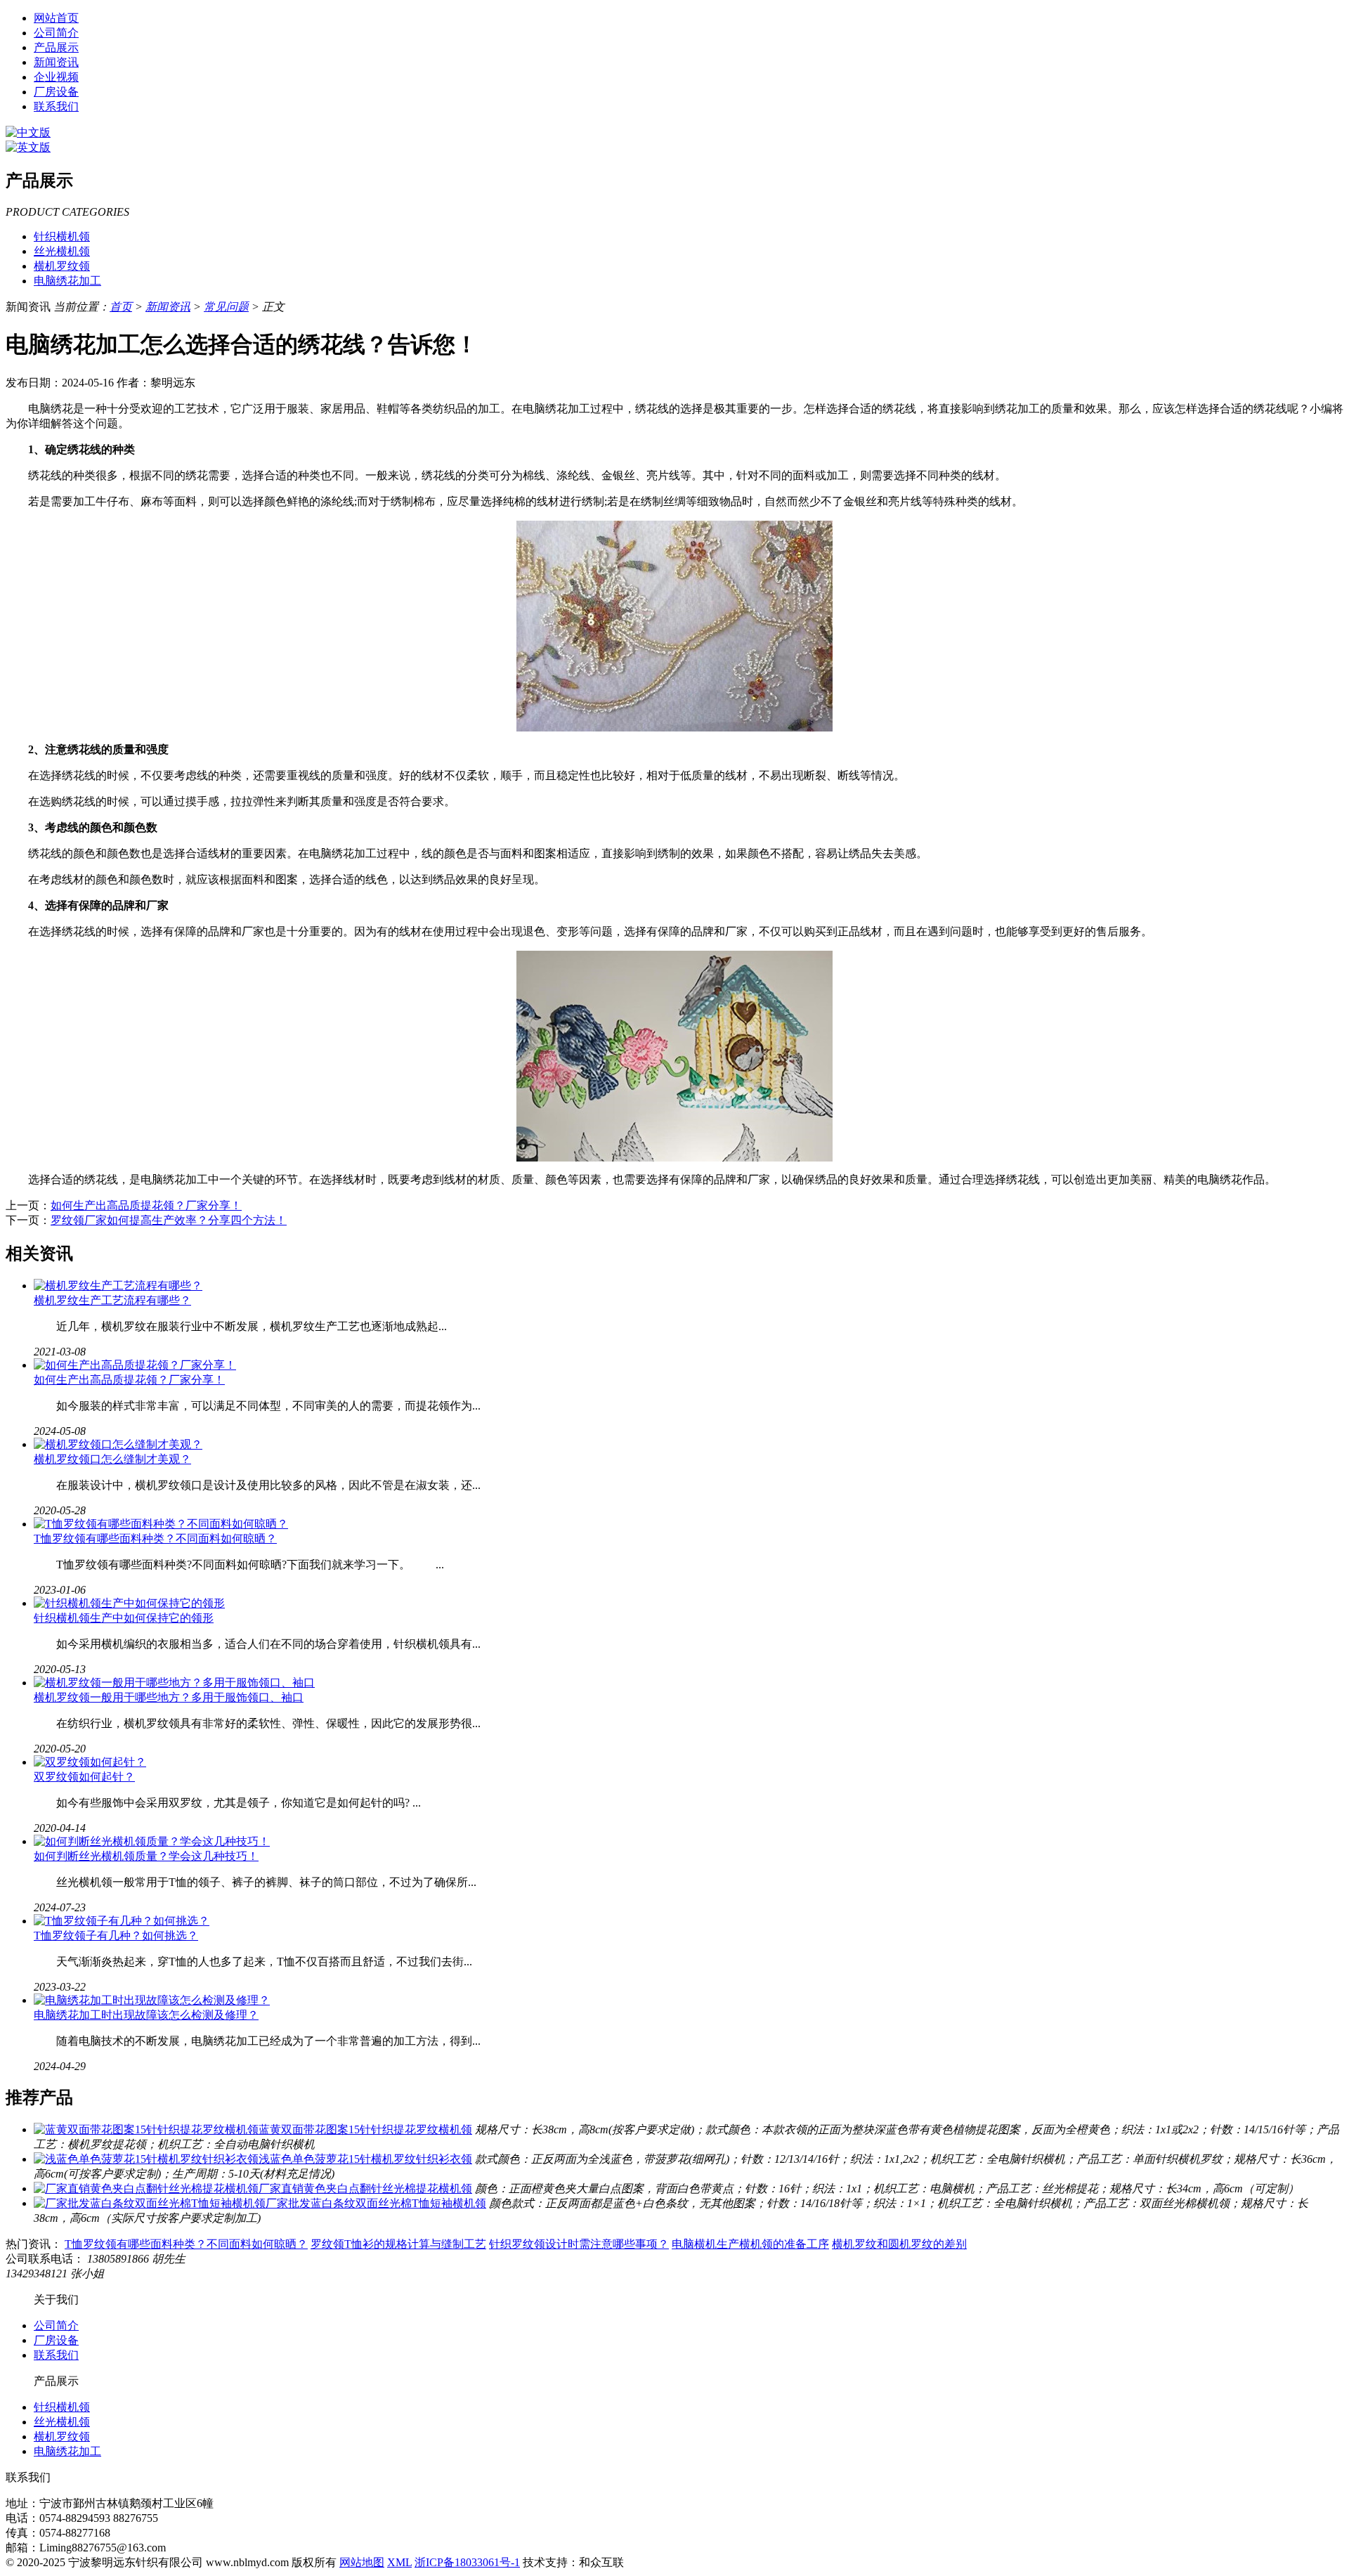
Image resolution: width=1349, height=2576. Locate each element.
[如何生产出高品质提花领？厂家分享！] (135, 1365)
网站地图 (362, 2562)
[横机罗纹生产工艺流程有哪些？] (118, 1286)
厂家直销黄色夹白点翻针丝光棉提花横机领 (365, 2188)
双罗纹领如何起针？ (84, 1777)
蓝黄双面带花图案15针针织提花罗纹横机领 (365, 2129)
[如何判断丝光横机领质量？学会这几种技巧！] (152, 1841)
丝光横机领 (62, 251)
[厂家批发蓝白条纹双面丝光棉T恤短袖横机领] (150, 2203)
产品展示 (56, 47)
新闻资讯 (56, 62)
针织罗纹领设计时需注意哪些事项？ (579, 2244)
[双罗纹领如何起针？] (90, 1762)
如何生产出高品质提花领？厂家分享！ (146, 1205)
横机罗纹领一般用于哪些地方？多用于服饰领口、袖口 (169, 1697)
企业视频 (56, 77)
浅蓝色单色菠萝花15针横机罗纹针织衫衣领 (365, 2159)
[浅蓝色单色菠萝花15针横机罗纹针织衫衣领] (146, 2159)
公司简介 (56, 33)
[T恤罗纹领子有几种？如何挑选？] (122, 1921)
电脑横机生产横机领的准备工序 (750, 2244)
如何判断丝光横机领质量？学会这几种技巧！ (146, 1856)
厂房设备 (56, 92)
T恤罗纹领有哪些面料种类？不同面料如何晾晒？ (155, 1539)
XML (399, 2562)
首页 (121, 307)
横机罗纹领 (62, 266)
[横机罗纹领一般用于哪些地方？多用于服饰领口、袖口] (174, 1683)
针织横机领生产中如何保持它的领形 (124, 1618)
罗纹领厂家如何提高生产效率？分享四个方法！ (169, 1220)
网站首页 (56, 18)
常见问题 (226, 307)
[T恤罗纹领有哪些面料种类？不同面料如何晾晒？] (161, 1524)
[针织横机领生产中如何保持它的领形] (129, 1603)
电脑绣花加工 (67, 281)
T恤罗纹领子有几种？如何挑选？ (116, 1936)
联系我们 (56, 106)
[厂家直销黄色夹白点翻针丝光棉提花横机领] (146, 2188)
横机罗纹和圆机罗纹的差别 (899, 2244)
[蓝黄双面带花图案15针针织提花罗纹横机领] (146, 2129)
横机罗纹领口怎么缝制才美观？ (112, 1459)
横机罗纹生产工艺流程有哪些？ (112, 1300)
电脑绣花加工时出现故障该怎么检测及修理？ (146, 2015)
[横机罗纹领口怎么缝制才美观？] (118, 1444)
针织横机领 (62, 236)
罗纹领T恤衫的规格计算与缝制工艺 (398, 2244)
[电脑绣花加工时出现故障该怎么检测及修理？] (152, 2000)
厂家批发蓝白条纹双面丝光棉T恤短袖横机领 (376, 2203)
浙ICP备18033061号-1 (467, 2562)
